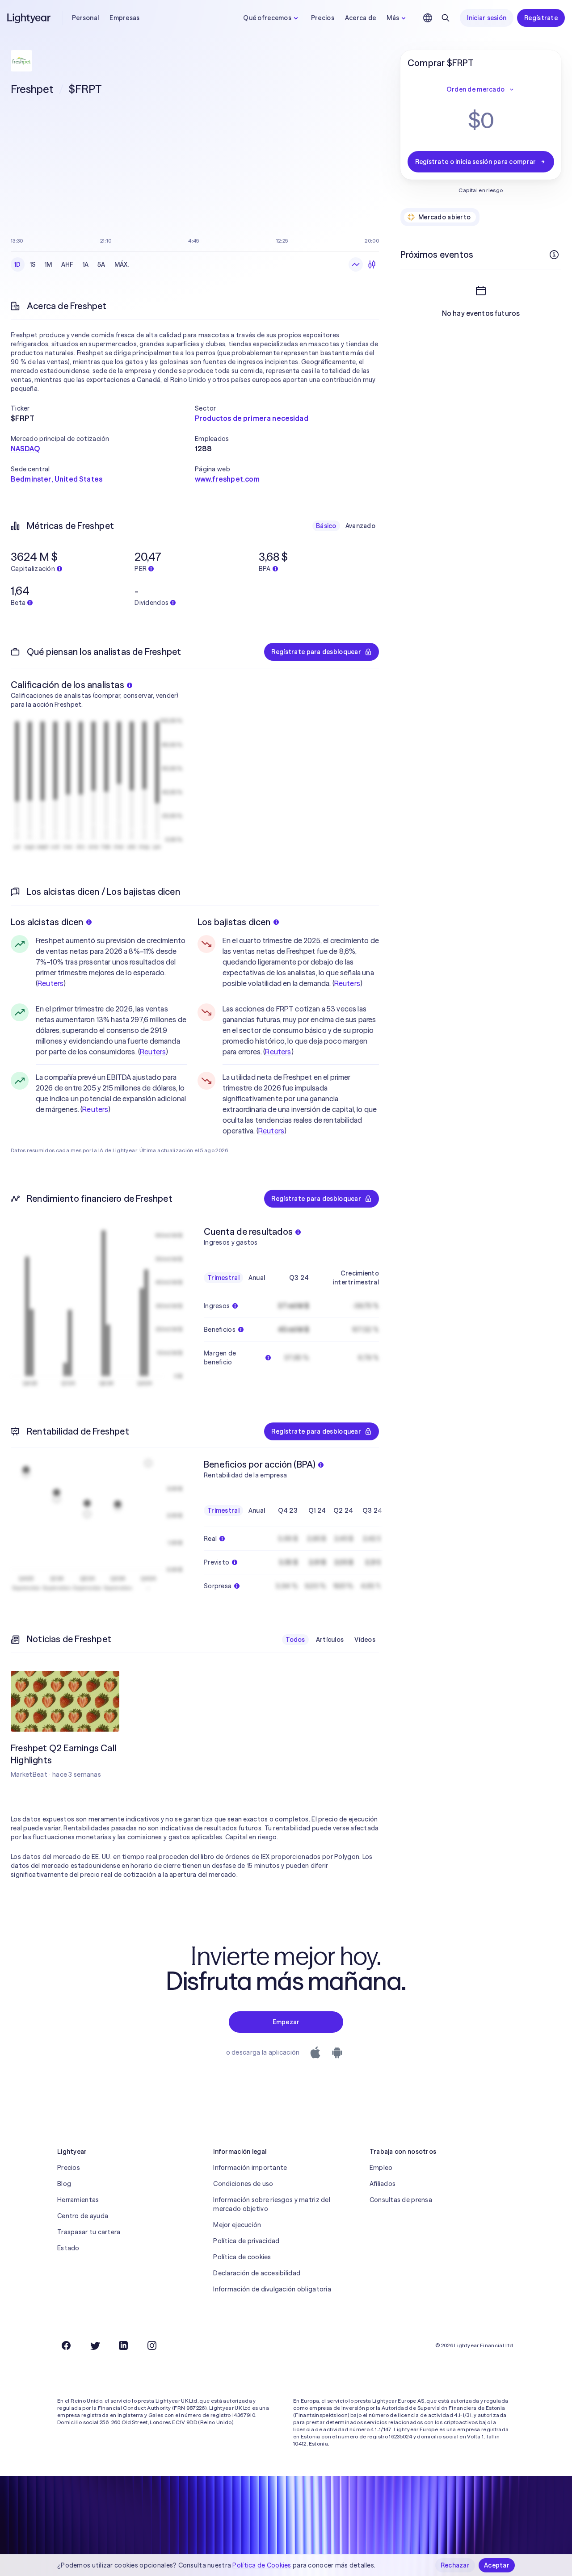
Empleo (381, 2168)
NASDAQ (25, 449)
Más (393, 18)
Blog (64, 2184)
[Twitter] (95, 2345)
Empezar (286, 2022)
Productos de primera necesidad (252, 418)
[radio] (356, 264)
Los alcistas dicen (47, 922)
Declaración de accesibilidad (257, 2273)
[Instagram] (152, 2345)
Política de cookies (242, 2257)
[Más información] (554, 255)
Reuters (50, 983)
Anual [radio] (257, 1278)
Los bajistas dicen (234, 922)
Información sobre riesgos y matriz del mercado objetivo (272, 2204)
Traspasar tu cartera (89, 2232)
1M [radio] (48, 264)
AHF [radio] (67, 264)
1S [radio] (33, 264)
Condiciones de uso (243, 2184)
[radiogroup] (72, 264)
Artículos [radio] (330, 1640)
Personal (85, 18)
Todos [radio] (295, 1640)
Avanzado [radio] (360, 526)
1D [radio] (18, 264)
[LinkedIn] (123, 2345)
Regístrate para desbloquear (316, 652)
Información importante (250, 2168)
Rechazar (455, 2565)
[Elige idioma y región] (428, 18)
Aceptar (497, 2565)
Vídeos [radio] (365, 1640)
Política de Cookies (262, 2565)
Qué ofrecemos (267, 18)
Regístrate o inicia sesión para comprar (476, 162)
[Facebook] (66, 2345)
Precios (323, 18)
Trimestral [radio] (223, 1278)
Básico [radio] (326, 526)
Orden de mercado (475, 89)
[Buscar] (446, 18)
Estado (68, 2248)
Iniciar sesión (487, 18)
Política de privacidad (246, 2241)
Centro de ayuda (83, 2216)
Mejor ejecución (237, 2225)
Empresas (124, 18)
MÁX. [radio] (122, 264)
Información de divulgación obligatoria (272, 2289)
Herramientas (78, 2200)
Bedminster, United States (57, 479)
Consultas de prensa (401, 2200)
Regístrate (541, 18)
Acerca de (361, 18)
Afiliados (383, 2184)
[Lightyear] (29, 18)
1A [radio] (86, 264)
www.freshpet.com (227, 479)
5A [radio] (101, 264)
